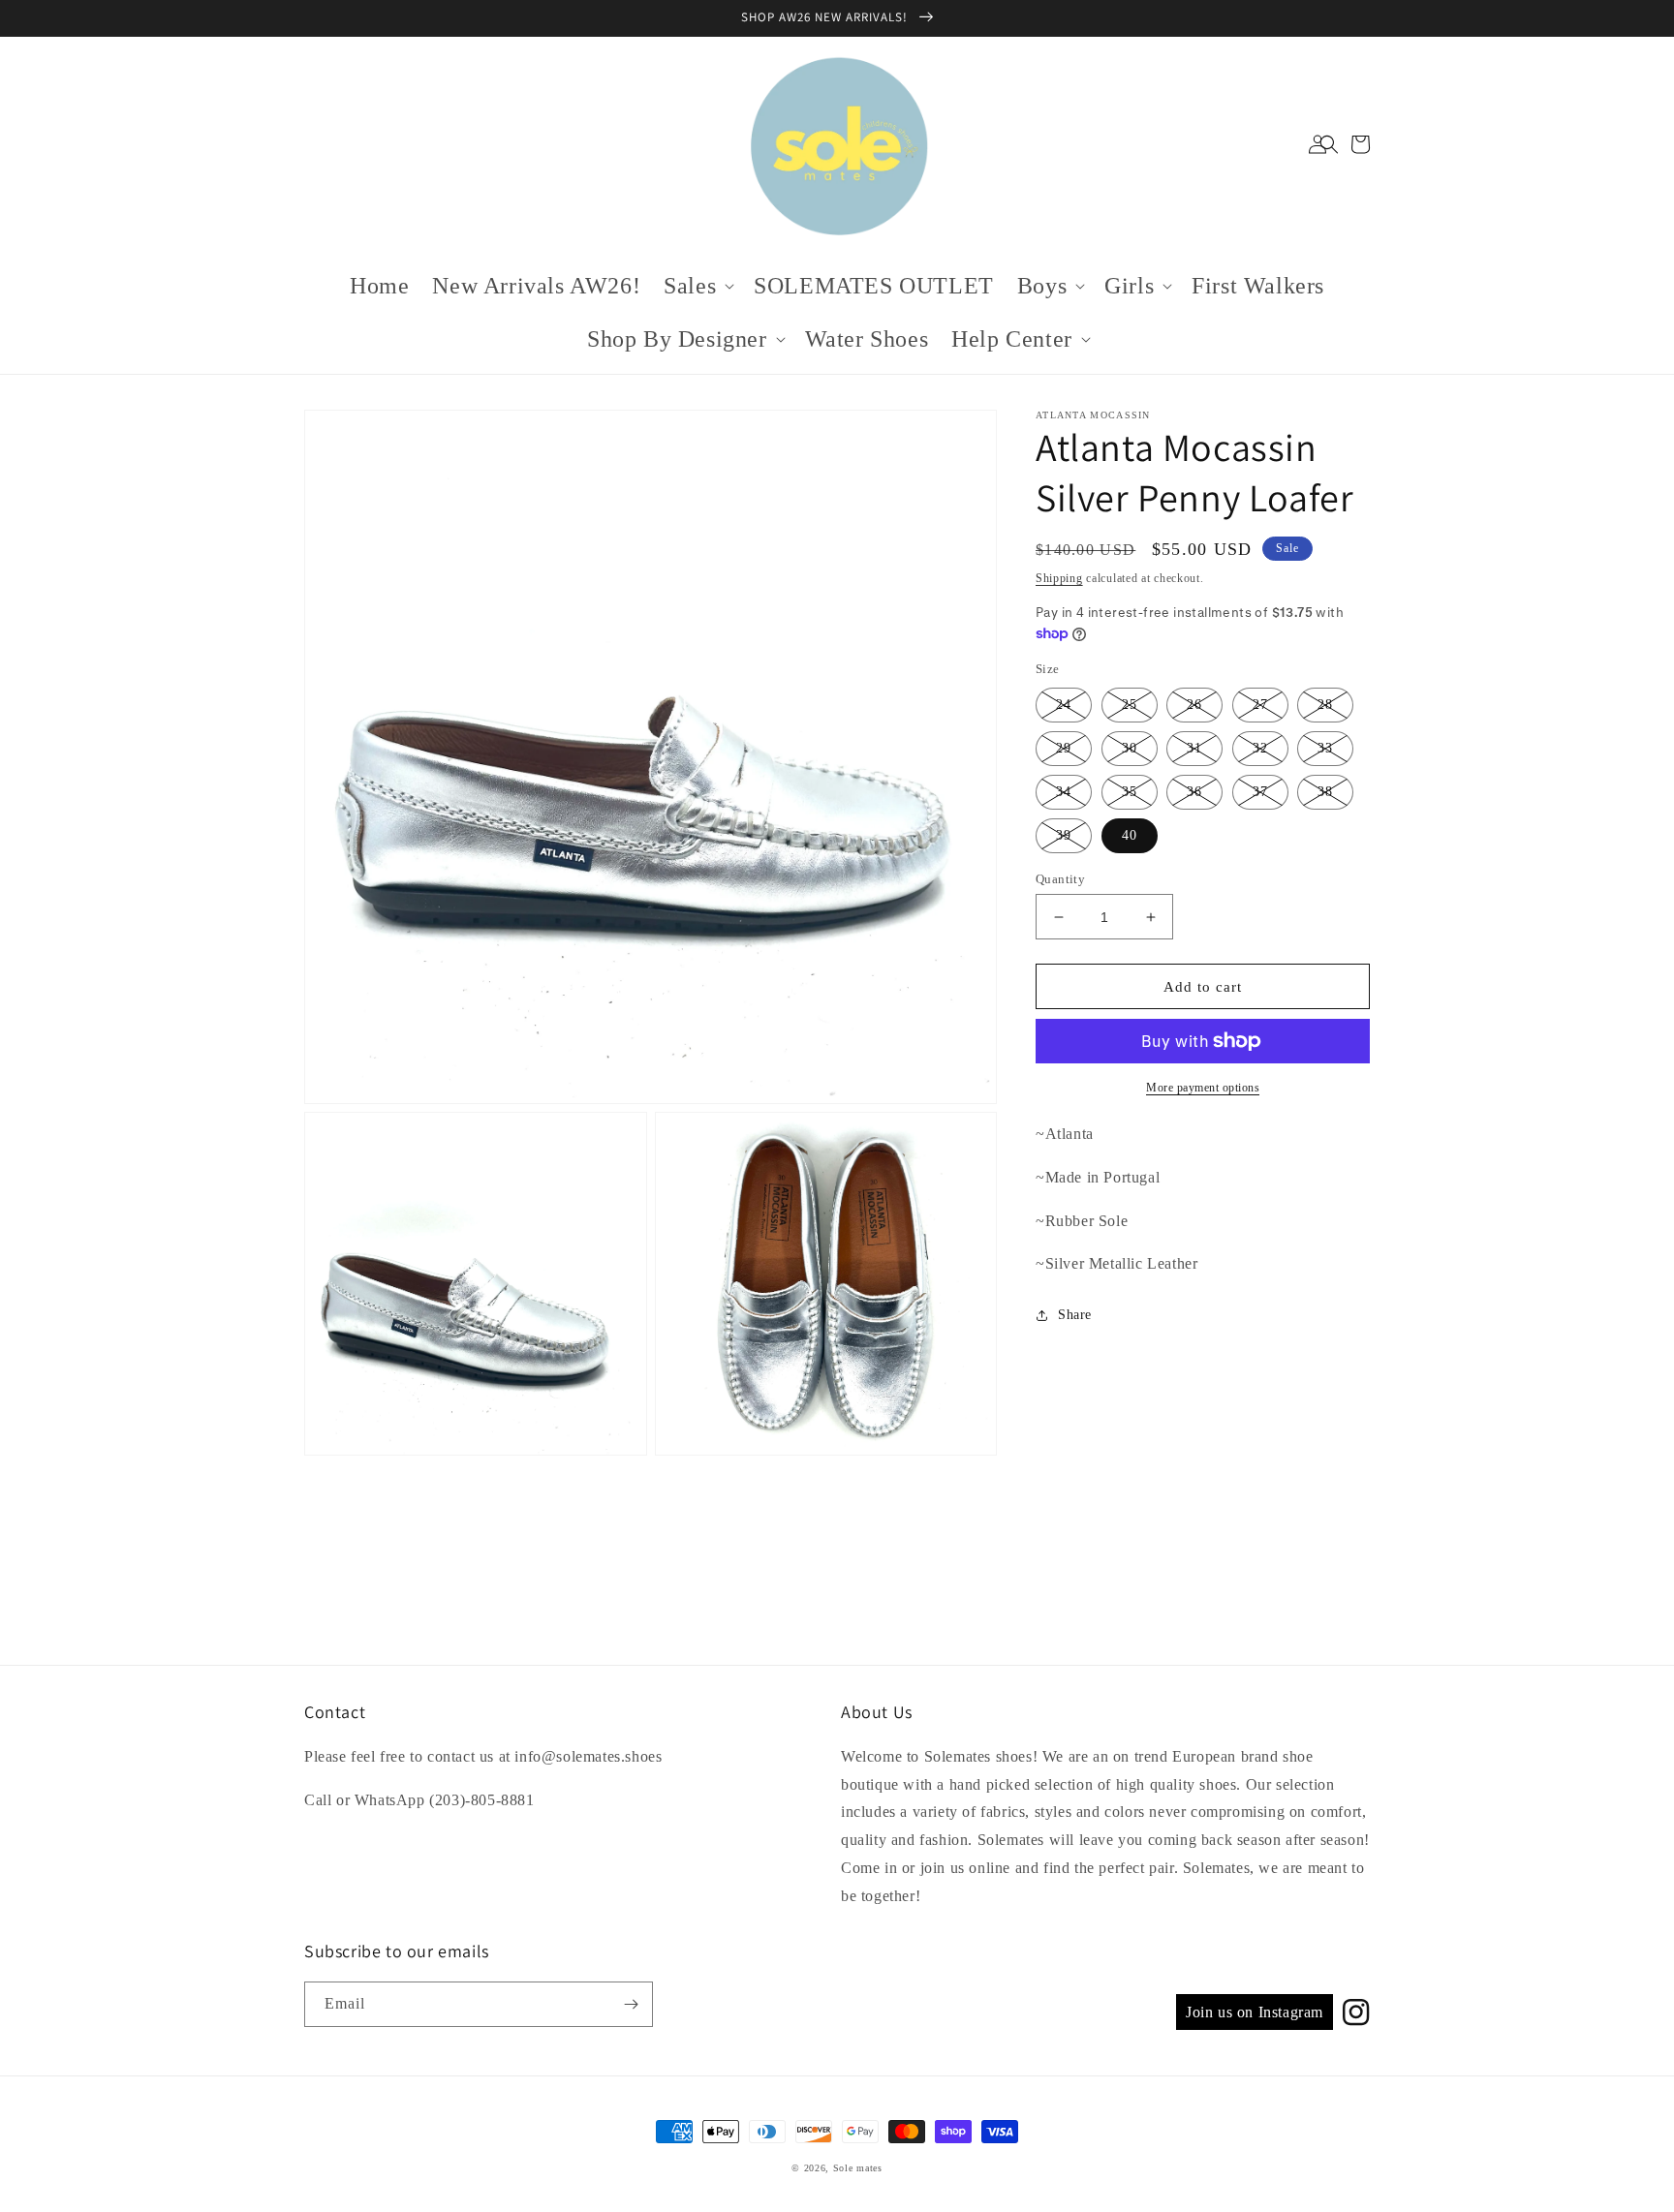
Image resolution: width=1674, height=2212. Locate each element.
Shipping (1059, 578)
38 (1325, 792)
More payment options (1203, 1088)
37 (1260, 792)
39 (1064, 835)
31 (1194, 748)
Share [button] (1075, 1315)
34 (1064, 792)
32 (1260, 748)
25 (1130, 705)
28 (1325, 705)
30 (1130, 748)
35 (1130, 792)
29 (1064, 748)
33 (1325, 748)
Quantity (1060, 879)
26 (1194, 705)
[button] (1329, 144)
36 (1194, 792)
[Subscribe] (631, 2004)
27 (1260, 705)
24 (1064, 705)
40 (1130, 835)
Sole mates (858, 2168)
